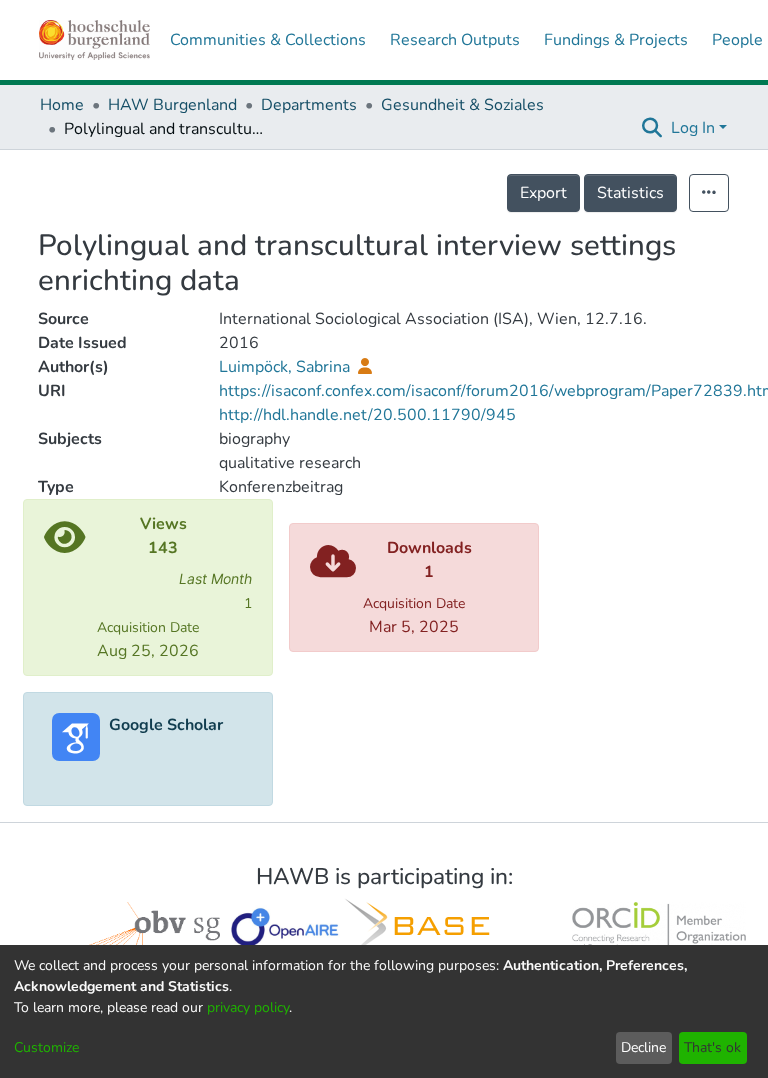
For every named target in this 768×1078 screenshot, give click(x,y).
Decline (643, 1047)
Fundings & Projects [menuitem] (616, 40)
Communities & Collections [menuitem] (268, 40)
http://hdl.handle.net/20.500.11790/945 (367, 415)
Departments (309, 105)
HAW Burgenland (172, 105)
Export (543, 193)
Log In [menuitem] (693, 128)
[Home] (94, 40)
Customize (46, 1047)
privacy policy (248, 1007)
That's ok (712, 1047)
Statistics (630, 193)
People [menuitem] (737, 40)
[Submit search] (652, 128)
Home (62, 105)
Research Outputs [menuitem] (455, 40)
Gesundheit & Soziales (462, 105)
